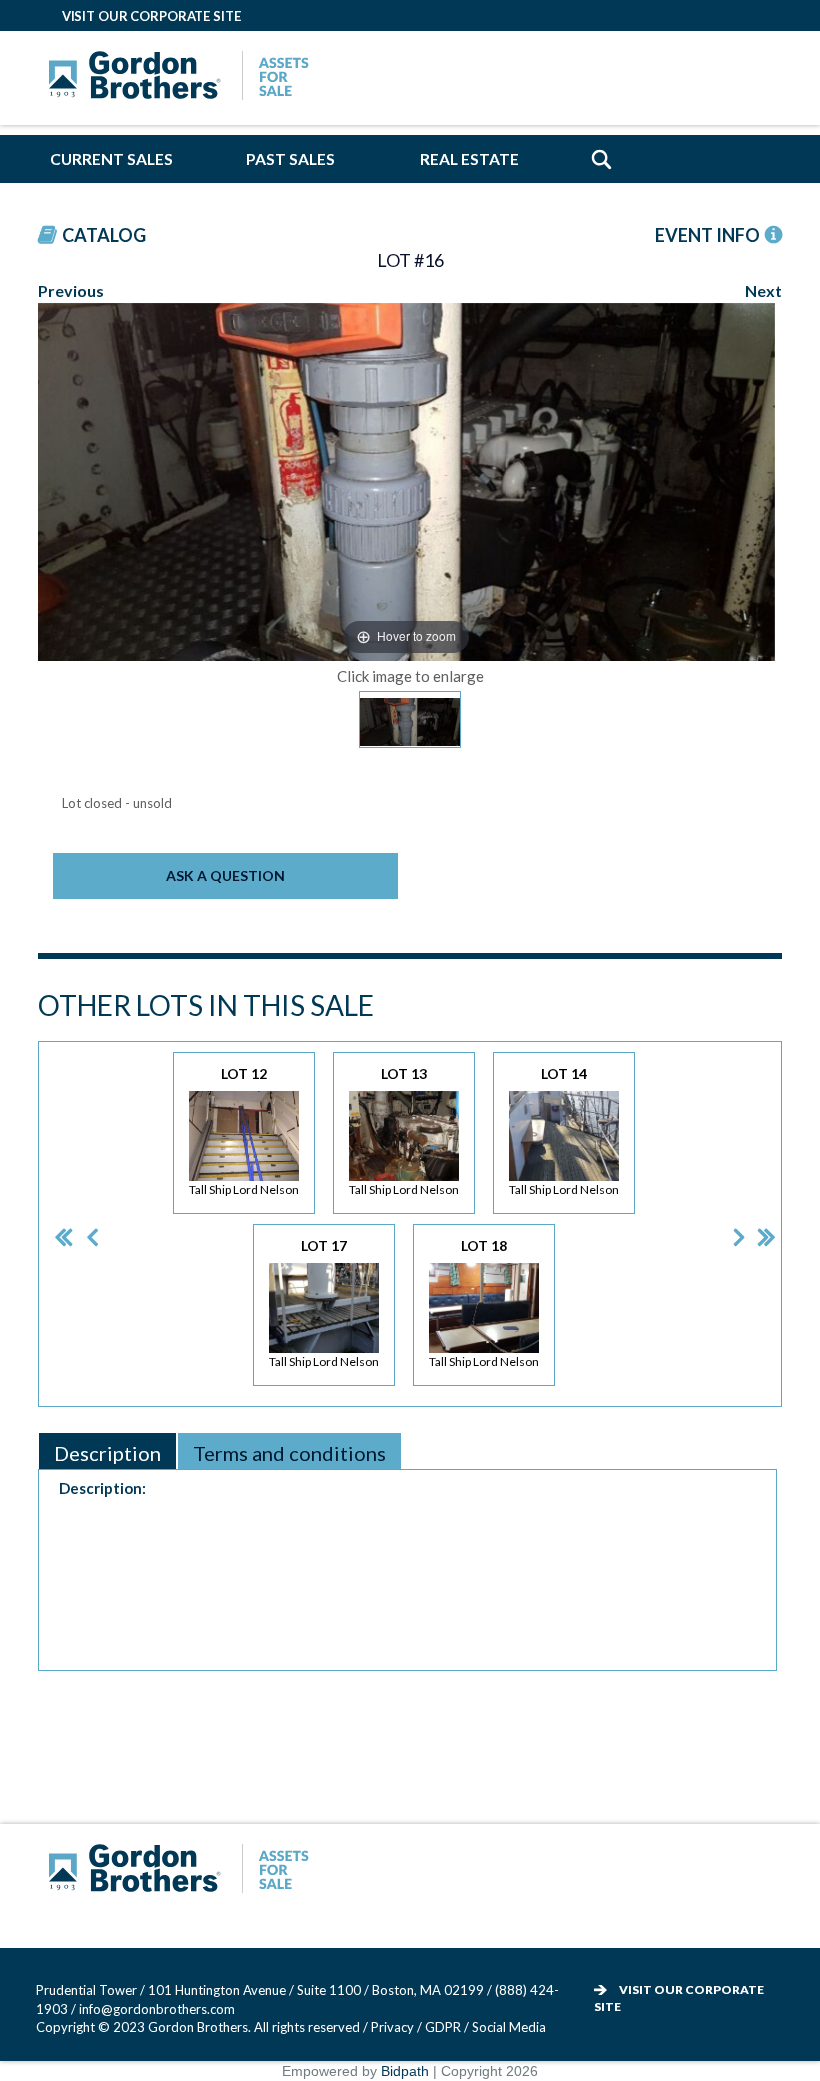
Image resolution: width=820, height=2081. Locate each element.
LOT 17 (324, 1303)
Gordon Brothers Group (184, 1871)
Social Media (509, 2027)
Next (763, 290)
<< (47, 1223)
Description (107, 1453)
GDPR (444, 2027)
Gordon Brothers (184, 78)
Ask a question (225, 875)
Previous (71, 290)
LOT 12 (244, 1131)
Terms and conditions (289, 1453)
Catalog (104, 235)
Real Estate (469, 159)
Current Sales (111, 159)
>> (752, 1223)
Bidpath (405, 2071)
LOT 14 (564, 1131)
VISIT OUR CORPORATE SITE (151, 16)
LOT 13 (404, 1131)
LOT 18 (484, 1303)
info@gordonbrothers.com (157, 2009)
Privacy (392, 2027)
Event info (707, 235)
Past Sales (290, 159)
